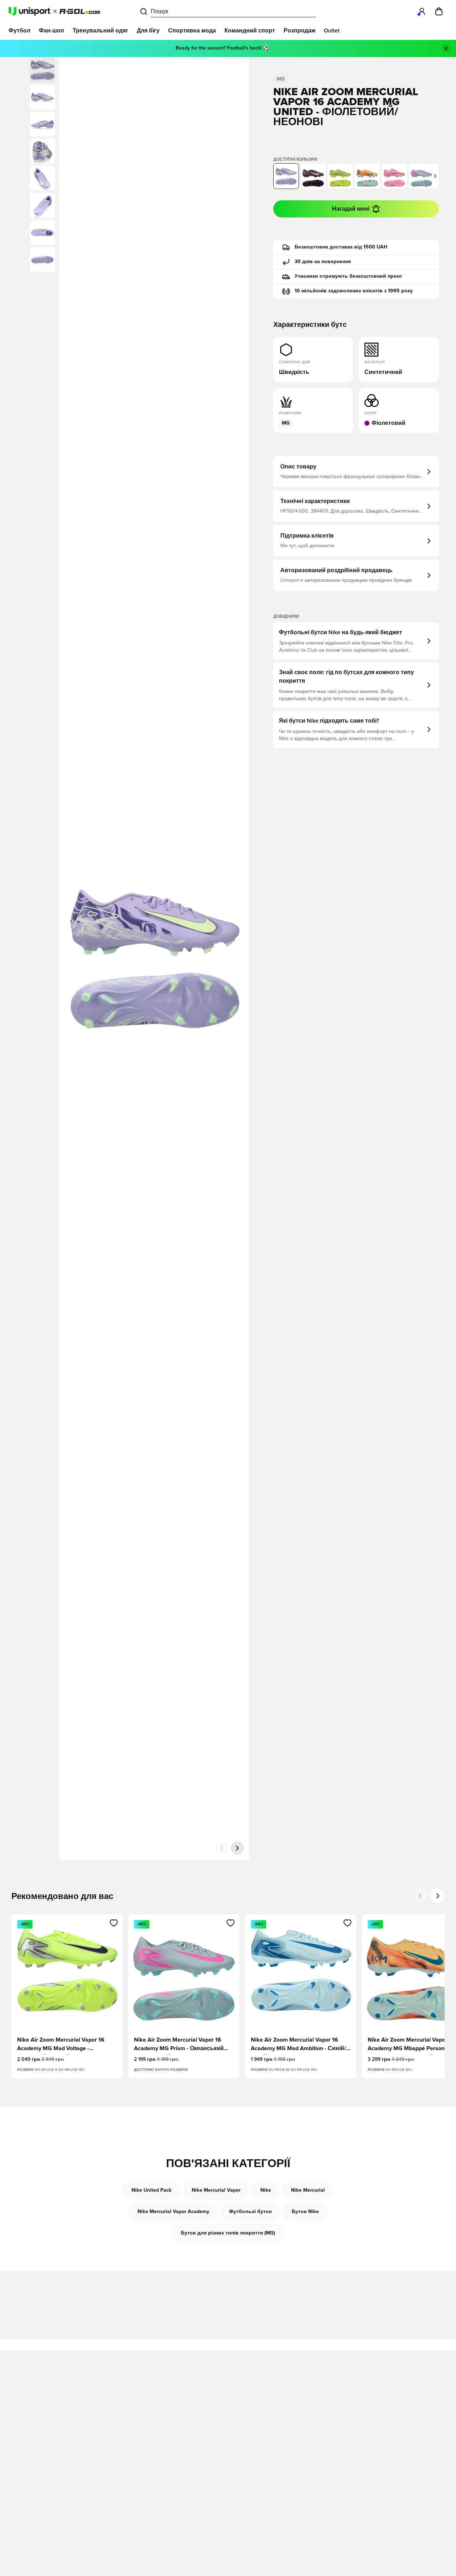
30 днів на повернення (323, 262)
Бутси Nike (305, 2212)
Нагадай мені (351, 209)
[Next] (437, 1896)
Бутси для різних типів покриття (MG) (228, 2233)
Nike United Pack (152, 2190)
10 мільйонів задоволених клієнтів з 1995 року (354, 291)
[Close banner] (446, 48)
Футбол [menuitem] (19, 31)
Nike (266, 2190)
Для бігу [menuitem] (148, 31)
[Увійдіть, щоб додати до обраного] (114, 1923)
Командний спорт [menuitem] (250, 31)
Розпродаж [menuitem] (299, 31)
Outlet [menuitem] (332, 31)
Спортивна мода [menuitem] (192, 31)
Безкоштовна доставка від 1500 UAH (341, 247)
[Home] (54, 11)
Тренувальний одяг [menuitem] (100, 31)
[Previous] (420, 1896)
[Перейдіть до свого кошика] (439, 11)
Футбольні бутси (250, 2212)
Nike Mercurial (308, 2190)
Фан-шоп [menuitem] (51, 31)
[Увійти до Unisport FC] (422, 11)
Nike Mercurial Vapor (216, 2190)
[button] (42, 97)
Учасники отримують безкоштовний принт (348, 276)
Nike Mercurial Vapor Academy (173, 2212)
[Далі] (237, 1848)
